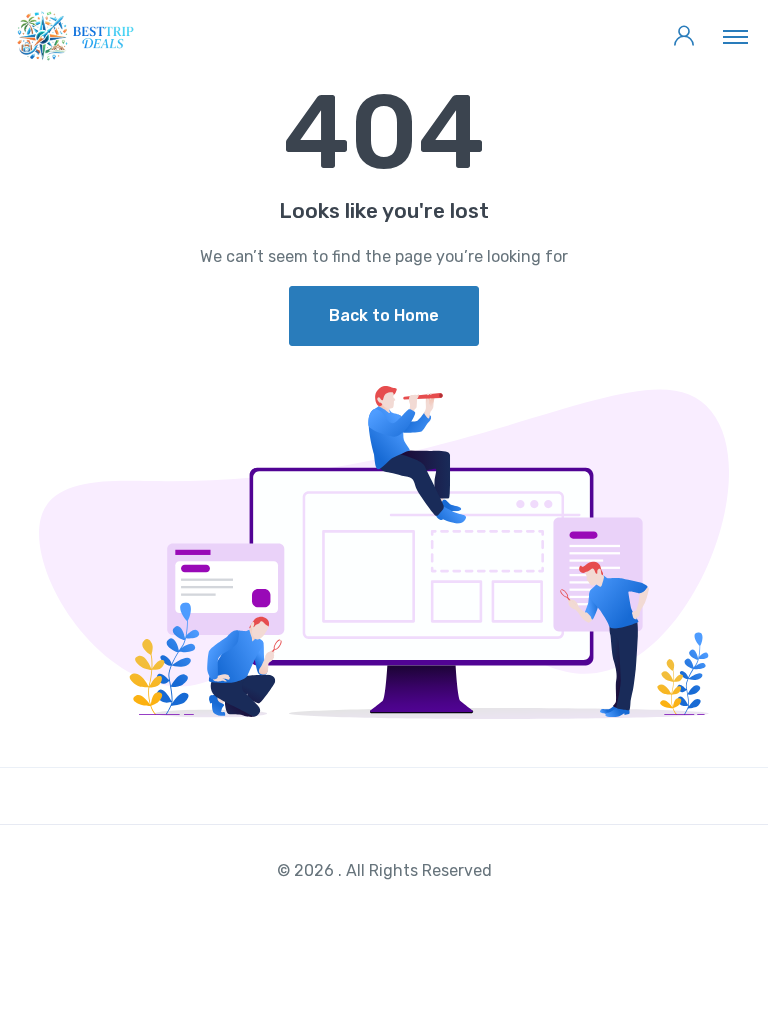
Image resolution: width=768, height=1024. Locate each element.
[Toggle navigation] (735, 36)
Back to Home (384, 315)
